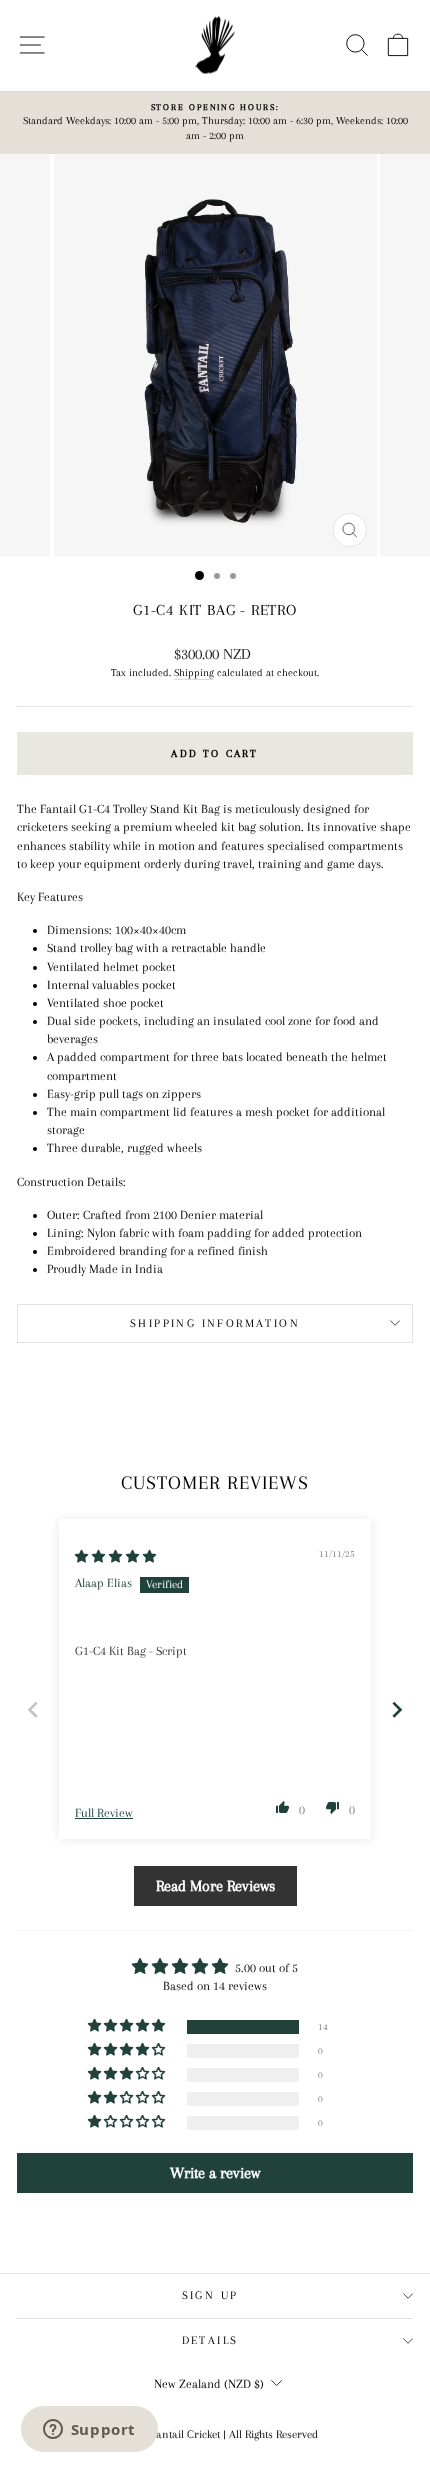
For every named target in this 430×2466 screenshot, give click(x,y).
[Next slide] (397, 1709)
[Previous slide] (33, 1709)
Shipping (194, 672)
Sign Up (210, 2295)
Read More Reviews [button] (215, 1886)
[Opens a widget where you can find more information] (89, 2431)
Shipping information (215, 1323)
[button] (283, 1807)
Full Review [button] (104, 1813)
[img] (115, 1557)
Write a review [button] (215, 2173)
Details (210, 2340)
